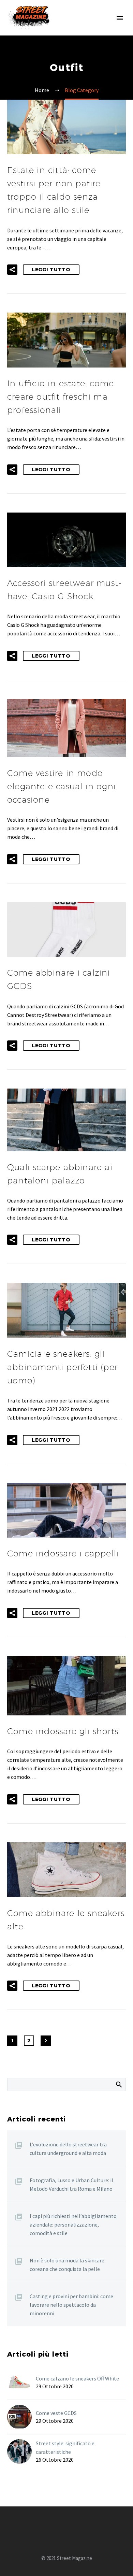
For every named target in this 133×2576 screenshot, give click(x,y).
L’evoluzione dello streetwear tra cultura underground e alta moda (68, 2149)
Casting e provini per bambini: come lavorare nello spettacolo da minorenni (71, 2305)
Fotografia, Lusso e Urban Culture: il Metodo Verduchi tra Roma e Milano (71, 2184)
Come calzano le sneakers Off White (77, 2378)
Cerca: (119, 2084)
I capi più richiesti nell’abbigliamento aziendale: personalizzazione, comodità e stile (73, 2225)
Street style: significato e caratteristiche (65, 2448)
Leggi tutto (51, 270)
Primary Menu (120, 18)
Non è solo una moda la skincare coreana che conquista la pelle (67, 2265)
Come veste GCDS (56, 2413)
